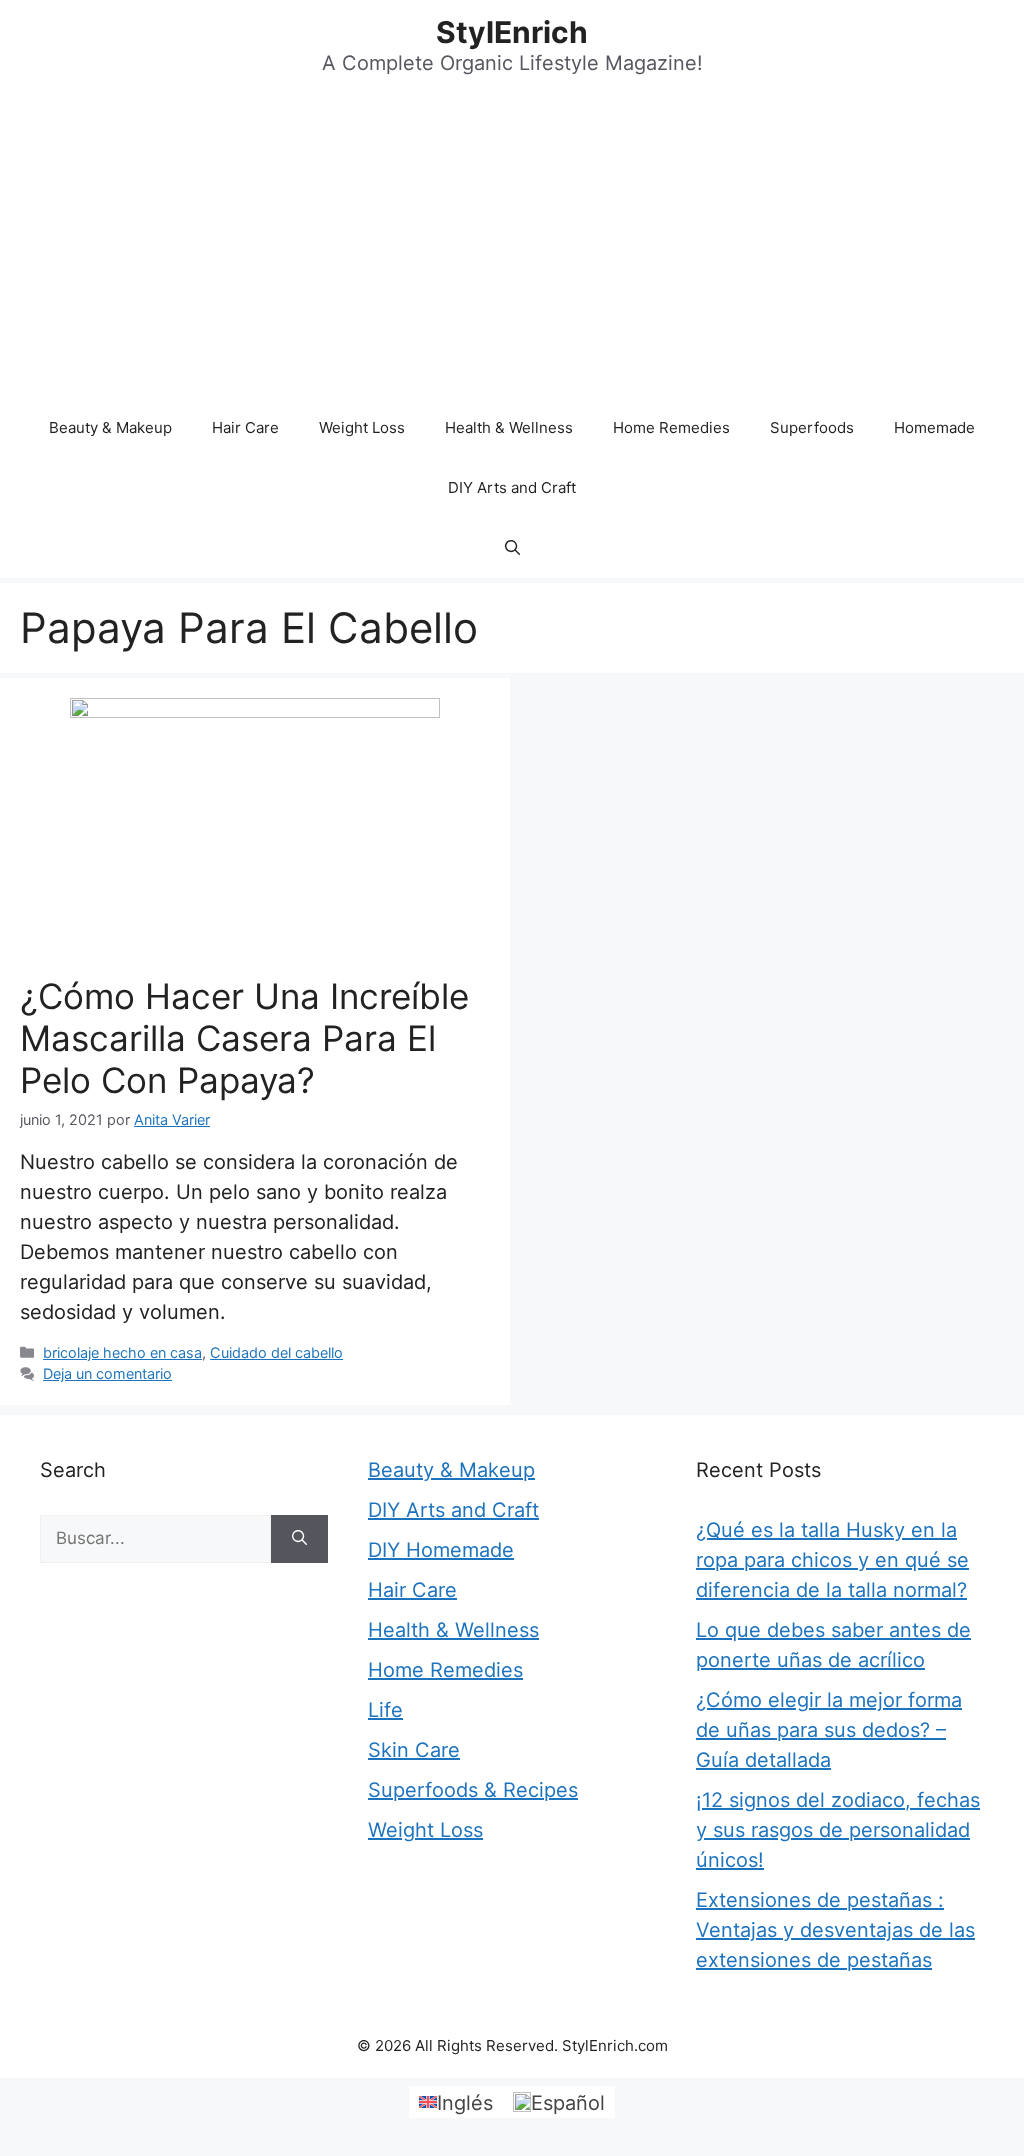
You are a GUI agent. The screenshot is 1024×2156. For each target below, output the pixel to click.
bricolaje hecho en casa (122, 1352)
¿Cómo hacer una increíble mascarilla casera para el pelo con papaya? (244, 1038)
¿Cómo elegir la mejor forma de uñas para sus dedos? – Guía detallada (829, 1730)
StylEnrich (512, 32)
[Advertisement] (512, 248)
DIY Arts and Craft (512, 487)
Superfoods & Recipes (473, 1790)
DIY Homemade (441, 1550)
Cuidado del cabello (276, 1352)
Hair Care (245, 427)
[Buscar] (299, 1539)
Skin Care (414, 1750)
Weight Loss (362, 427)
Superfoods (812, 427)
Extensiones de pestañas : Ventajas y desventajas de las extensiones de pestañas (835, 1930)
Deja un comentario (107, 1373)
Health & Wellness (509, 427)
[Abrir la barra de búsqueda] (512, 548)
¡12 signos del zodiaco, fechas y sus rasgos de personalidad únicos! (838, 1830)
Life (385, 1710)
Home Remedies (671, 427)
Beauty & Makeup (110, 427)
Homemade (934, 427)
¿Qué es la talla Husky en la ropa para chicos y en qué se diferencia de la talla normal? (832, 1560)
